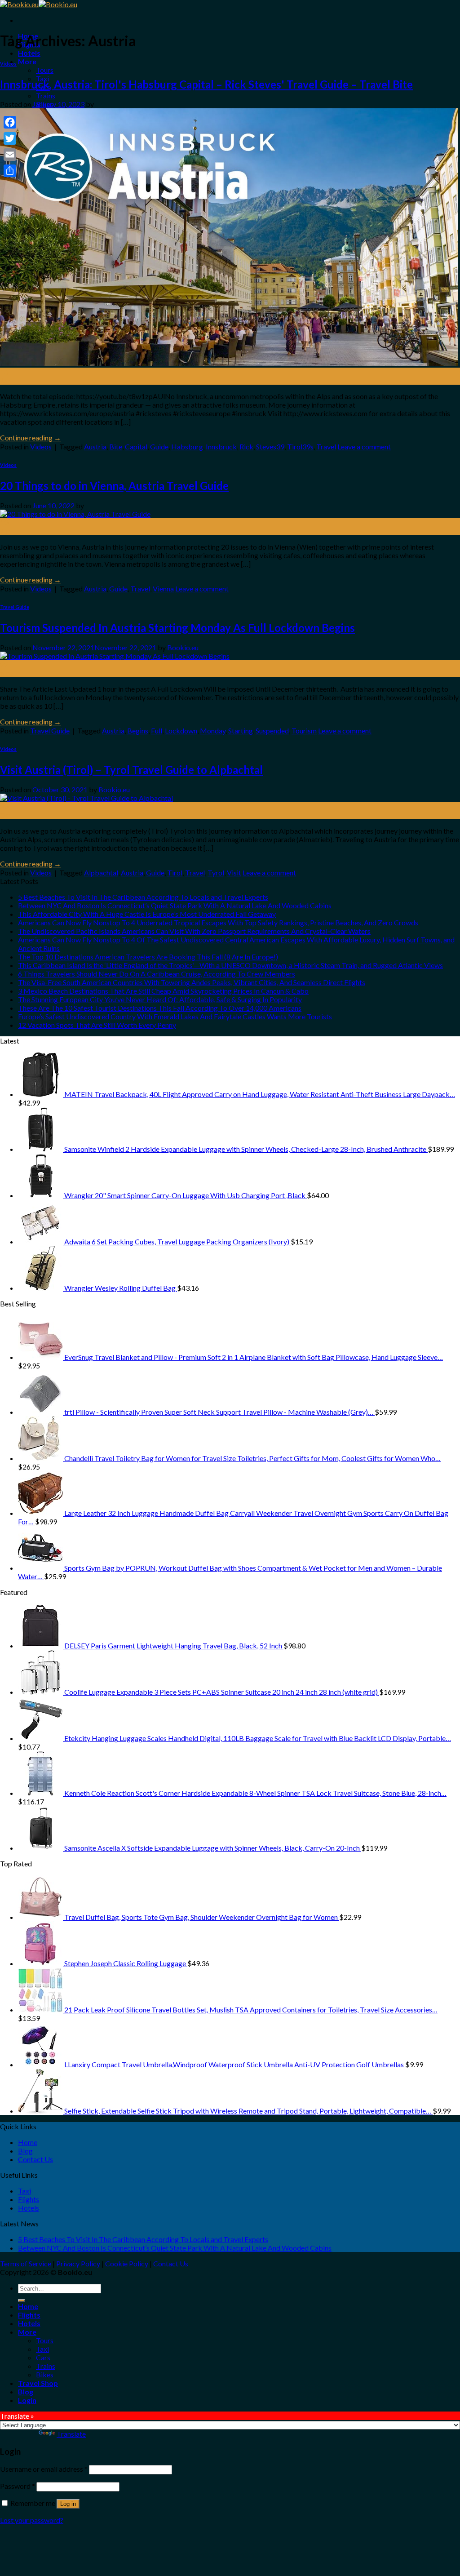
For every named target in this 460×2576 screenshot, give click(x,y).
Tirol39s (300, 446)
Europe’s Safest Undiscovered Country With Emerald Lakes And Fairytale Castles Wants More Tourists (175, 1016)
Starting (241, 731)
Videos (8, 64)
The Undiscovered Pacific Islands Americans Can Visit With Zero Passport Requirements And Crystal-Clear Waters (194, 931)
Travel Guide (15, 607)
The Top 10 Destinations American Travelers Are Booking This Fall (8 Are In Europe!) (148, 957)
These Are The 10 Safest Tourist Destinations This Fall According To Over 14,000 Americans (160, 1008)
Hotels (29, 53)
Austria (95, 446)
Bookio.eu (183, 647)
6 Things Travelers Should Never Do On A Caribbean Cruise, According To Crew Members (157, 974)
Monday (213, 731)
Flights (29, 2199)
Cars (43, 2357)
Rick (246, 446)
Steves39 (270, 446)
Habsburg (187, 446)
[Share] (10, 171)
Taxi (24, 2191)
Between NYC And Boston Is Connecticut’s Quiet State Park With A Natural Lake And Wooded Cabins (175, 905)
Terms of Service (26, 2263)
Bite (116, 446)
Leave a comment (364, 446)
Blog (25, 2151)
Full (157, 731)
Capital (136, 446)
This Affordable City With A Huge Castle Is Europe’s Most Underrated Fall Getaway (147, 914)
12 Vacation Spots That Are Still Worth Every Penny (97, 1025)
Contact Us (35, 2159)
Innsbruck (221, 446)
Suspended (272, 731)
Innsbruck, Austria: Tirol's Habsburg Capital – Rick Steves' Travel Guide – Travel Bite (206, 84)
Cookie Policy (127, 2263)
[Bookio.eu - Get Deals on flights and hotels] (39, 4)
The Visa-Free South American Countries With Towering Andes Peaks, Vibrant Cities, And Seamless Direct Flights (192, 982)
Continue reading (31, 437)
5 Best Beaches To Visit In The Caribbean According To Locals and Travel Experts (143, 897)
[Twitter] (10, 138)
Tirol (175, 873)
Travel (326, 446)
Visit (234, 873)
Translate (71, 2434)
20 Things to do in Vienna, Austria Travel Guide (114, 486)
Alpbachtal (101, 873)
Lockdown (181, 731)
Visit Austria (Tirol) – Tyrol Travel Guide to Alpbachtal (131, 770)
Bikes (45, 2374)
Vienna (163, 588)
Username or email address (44, 2469)
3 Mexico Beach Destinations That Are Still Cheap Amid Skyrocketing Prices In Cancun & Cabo (163, 991)
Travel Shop (38, 2383)
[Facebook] (10, 122)
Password (18, 2486)
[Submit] (22, 2301)
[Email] (10, 155)
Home (28, 2142)
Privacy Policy (78, 2263)
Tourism (304, 731)
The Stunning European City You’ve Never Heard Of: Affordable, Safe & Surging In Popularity (160, 999)
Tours (45, 70)
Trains (46, 95)
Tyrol (216, 873)
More (27, 61)
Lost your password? (32, 2520)
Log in (68, 2504)
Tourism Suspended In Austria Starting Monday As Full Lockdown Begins (177, 628)
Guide (159, 446)
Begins (138, 731)
